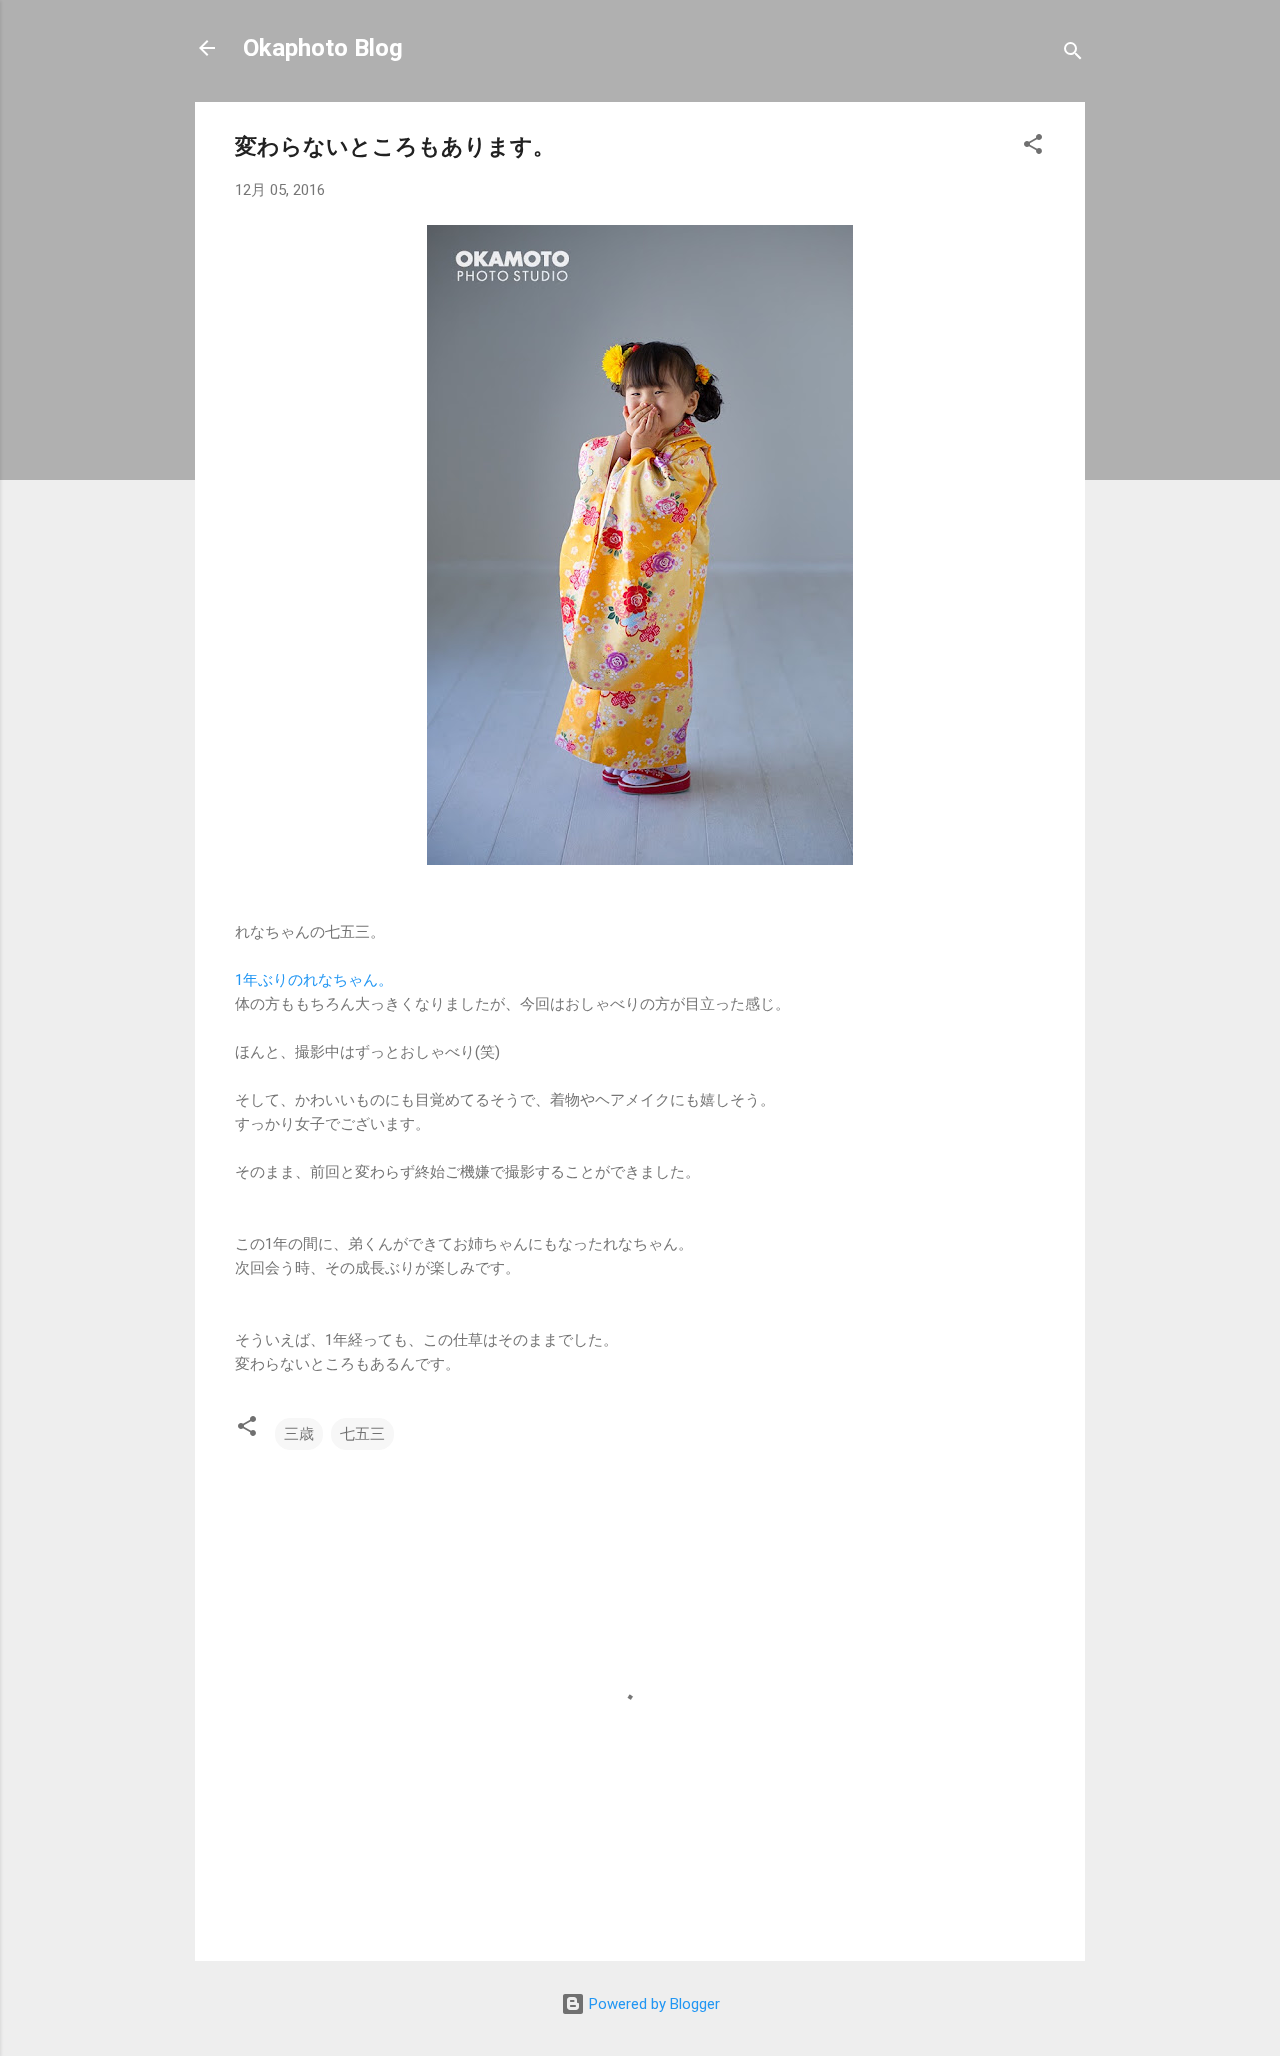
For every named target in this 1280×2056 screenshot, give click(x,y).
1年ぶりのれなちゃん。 (314, 980)
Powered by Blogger (652, 2004)
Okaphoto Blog (323, 48)
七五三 (362, 1434)
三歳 (299, 1434)
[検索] (1073, 54)
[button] (1033, 147)
